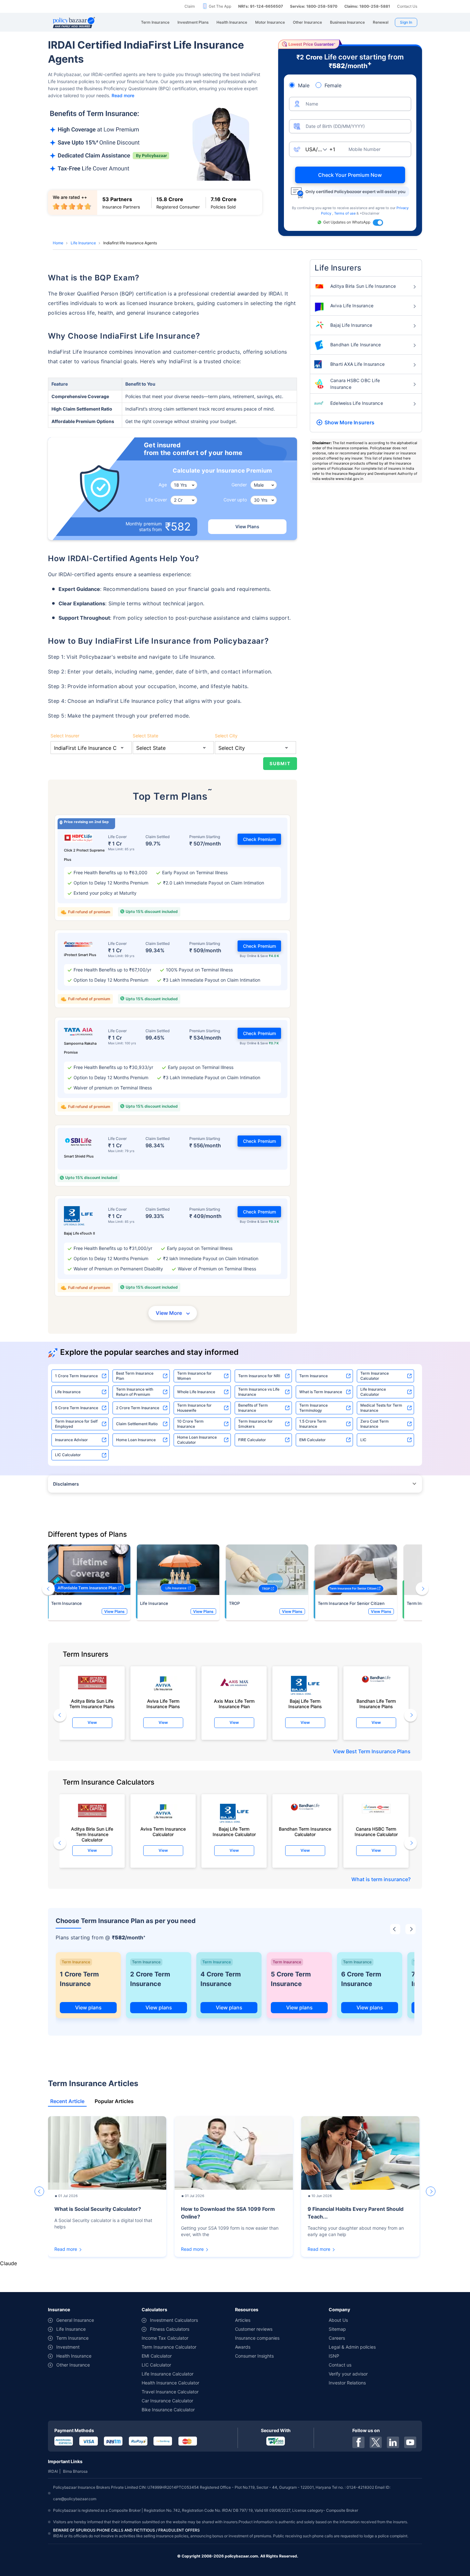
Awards (243, 2347)
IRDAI (53, 2471)
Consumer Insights (254, 2356)
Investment (68, 2347)
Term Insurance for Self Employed (76, 1424)
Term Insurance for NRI (259, 1376)
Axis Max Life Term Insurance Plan (234, 1704)
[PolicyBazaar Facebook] (358, 2442)
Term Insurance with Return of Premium (135, 1392)
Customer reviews (254, 2329)
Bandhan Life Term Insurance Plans (376, 1704)
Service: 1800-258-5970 (314, 6)
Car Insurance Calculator (167, 2401)
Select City (226, 736)
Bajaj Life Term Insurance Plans (305, 1704)
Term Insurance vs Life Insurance (259, 1392)
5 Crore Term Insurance (77, 1408)
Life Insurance (83, 243)
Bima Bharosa (75, 2471)
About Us (338, 2320)
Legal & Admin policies (352, 2347)
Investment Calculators (174, 2320)
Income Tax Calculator (165, 2338)
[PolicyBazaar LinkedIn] (393, 2442)
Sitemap (337, 2329)
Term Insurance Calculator (375, 1376)
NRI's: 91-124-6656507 (261, 6)
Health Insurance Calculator (170, 2383)
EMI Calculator (313, 1440)
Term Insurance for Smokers (255, 1424)
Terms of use (345, 213)
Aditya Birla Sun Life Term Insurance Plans (92, 1704)
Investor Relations (347, 2383)
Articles (243, 2320)
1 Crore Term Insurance (76, 1376)
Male (304, 85)
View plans (88, 2007)
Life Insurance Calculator (373, 1392)
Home (58, 243)
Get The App (220, 6)
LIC (363, 1440)
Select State (145, 736)
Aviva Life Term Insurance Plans (163, 1704)
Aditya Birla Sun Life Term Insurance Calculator (92, 1833)
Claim (190, 6)
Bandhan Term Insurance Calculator (305, 1832)
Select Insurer (65, 736)
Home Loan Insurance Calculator (197, 1440)
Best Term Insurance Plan (135, 1376)
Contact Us (407, 6)
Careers (337, 2338)
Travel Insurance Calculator (170, 2392)
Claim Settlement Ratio (137, 1424)
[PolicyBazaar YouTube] (410, 2442)
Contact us (340, 2365)
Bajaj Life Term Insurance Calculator (234, 1832)
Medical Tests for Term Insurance (381, 1408)
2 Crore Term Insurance (138, 1408)
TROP (234, 1603)
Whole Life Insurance (196, 1392)
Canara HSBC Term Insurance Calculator (376, 1832)
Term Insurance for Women (194, 1376)
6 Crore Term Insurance (361, 1979)
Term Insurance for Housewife (194, 1408)
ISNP (334, 2356)
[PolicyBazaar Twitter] (376, 2442)
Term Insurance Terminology (313, 1408)
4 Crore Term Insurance (221, 1979)
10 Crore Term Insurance (190, 1424)
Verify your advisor (348, 2374)
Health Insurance (74, 2356)
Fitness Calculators (170, 2329)
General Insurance (75, 2320)
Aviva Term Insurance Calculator (163, 1832)
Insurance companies (257, 2338)
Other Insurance (73, 2365)
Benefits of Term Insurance (253, 1408)
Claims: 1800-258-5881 (367, 6)
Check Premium (259, 839)
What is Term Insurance (321, 1392)
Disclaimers (66, 1484)
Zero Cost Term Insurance (375, 1424)
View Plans (247, 526)
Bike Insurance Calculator (168, 2410)
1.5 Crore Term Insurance (313, 1424)
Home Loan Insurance (136, 1440)
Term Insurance (313, 1376)
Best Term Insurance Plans (378, 1751)
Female (333, 85)
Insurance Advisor (71, 1440)
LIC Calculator (68, 1455)
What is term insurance (380, 1879)
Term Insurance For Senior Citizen (351, 1603)
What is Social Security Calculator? (98, 2209)
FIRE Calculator (252, 1440)
